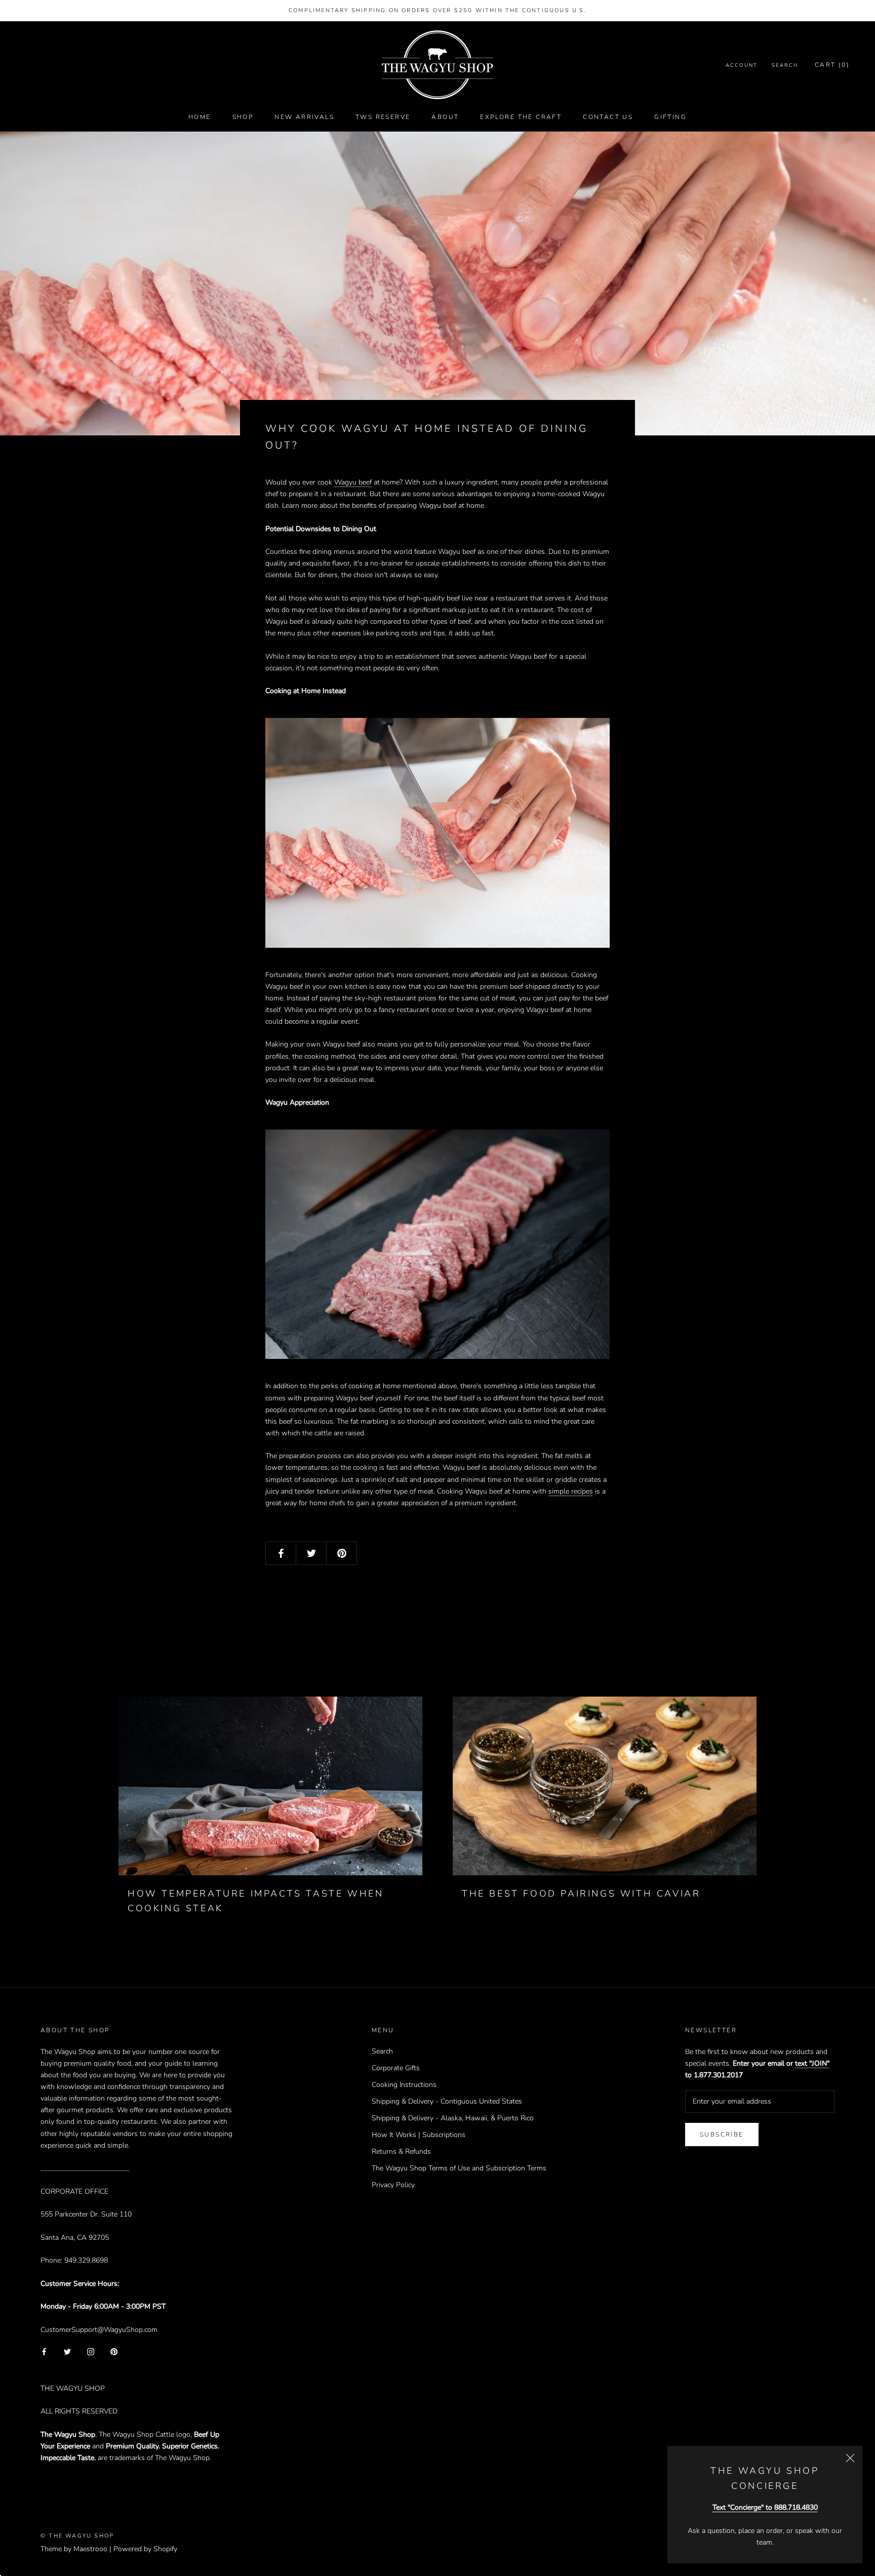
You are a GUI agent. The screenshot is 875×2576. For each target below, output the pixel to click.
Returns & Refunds (401, 2151)
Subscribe (722, 2135)
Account (742, 66)
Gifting (670, 117)
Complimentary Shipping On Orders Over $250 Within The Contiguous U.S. (437, 10)
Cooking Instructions (404, 2085)
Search (785, 66)
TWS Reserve (383, 117)
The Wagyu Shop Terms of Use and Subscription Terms (459, 2168)
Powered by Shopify (145, 2549)
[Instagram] (91, 2351)
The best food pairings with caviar (581, 1894)
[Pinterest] (114, 2351)
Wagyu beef (353, 482)
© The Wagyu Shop (77, 2536)
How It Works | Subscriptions (419, 2135)
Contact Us (608, 117)
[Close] (850, 2458)
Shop (243, 117)
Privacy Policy (393, 2185)
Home (200, 117)
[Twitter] (67, 2351)
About (445, 117)
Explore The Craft (521, 117)
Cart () (832, 65)
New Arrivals (304, 117)
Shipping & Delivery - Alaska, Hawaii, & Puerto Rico (453, 2118)
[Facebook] (44, 2351)
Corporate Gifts (396, 2068)
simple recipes (571, 1491)
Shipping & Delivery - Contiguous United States (447, 2101)
